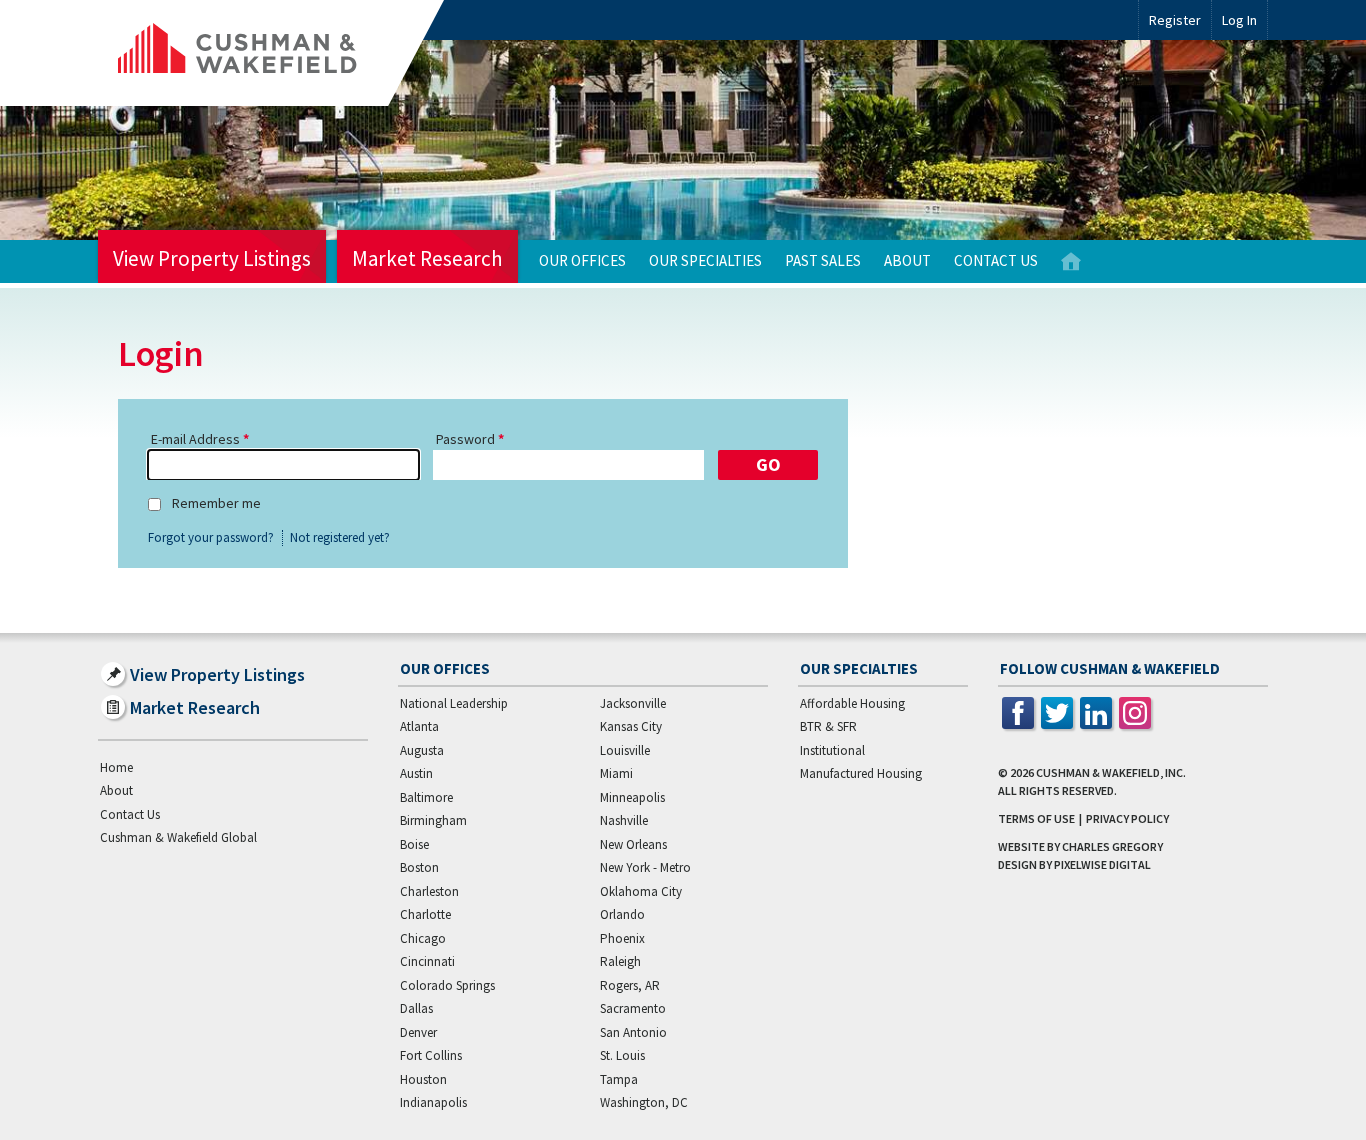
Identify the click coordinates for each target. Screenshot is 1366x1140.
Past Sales (823, 260)
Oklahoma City (641, 891)
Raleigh (620, 961)
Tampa (619, 1079)
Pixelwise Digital (1102, 864)
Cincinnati (427, 961)
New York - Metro (645, 867)
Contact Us (996, 260)
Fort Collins (431, 1055)
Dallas (416, 1008)
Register (1175, 20)
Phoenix (622, 938)
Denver (418, 1032)
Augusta (422, 750)
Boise (414, 844)
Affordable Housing (852, 703)
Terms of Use (1036, 818)
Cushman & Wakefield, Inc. (1111, 772)
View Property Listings (212, 258)
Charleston (429, 891)
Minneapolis (632, 797)
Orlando (622, 914)
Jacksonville (633, 703)
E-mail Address (195, 439)
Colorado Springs (447, 985)
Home (1071, 261)
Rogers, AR (630, 985)
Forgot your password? (211, 538)
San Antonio (633, 1032)
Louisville (625, 750)
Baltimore (426, 797)
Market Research (427, 258)
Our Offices (582, 260)
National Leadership (454, 703)
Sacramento (633, 1008)
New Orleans (633, 844)
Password (465, 439)
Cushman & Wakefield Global (178, 837)
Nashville (624, 820)
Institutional (832, 750)
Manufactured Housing (861, 773)
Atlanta (419, 726)
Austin (416, 773)
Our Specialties (705, 260)
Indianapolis (433, 1102)
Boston (419, 867)
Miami (616, 773)
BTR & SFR (828, 726)
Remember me (216, 503)
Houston (423, 1079)
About (907, 260)
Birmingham (433, 820)
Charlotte (425, 914)
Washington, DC (644, 1102)
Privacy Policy (1127, 818)
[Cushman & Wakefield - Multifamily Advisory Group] (271, 53)
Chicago (423, 938)
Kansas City (631, 726)
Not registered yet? (340, 538)
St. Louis (622, 1055)
